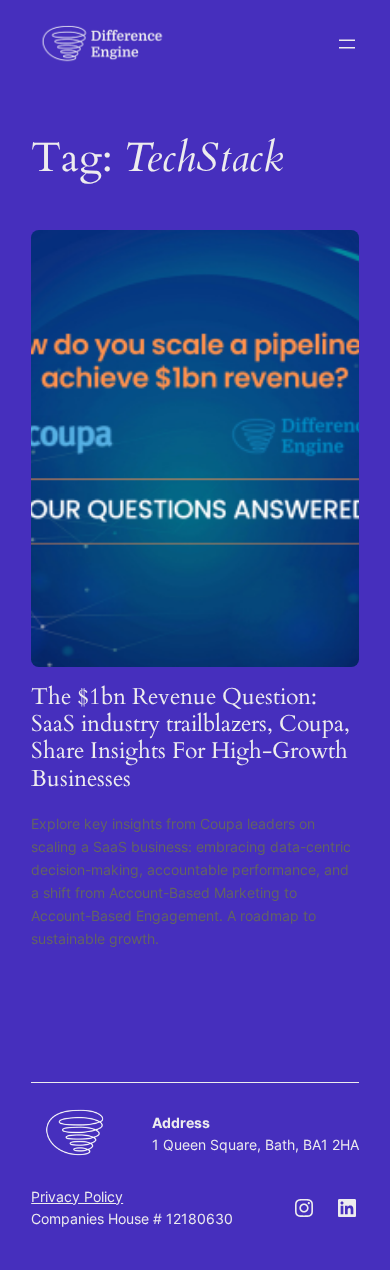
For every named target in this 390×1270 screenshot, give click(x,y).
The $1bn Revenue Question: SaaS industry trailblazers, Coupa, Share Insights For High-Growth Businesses (190, 737)
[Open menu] (347, 44)
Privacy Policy (77, 1196)
